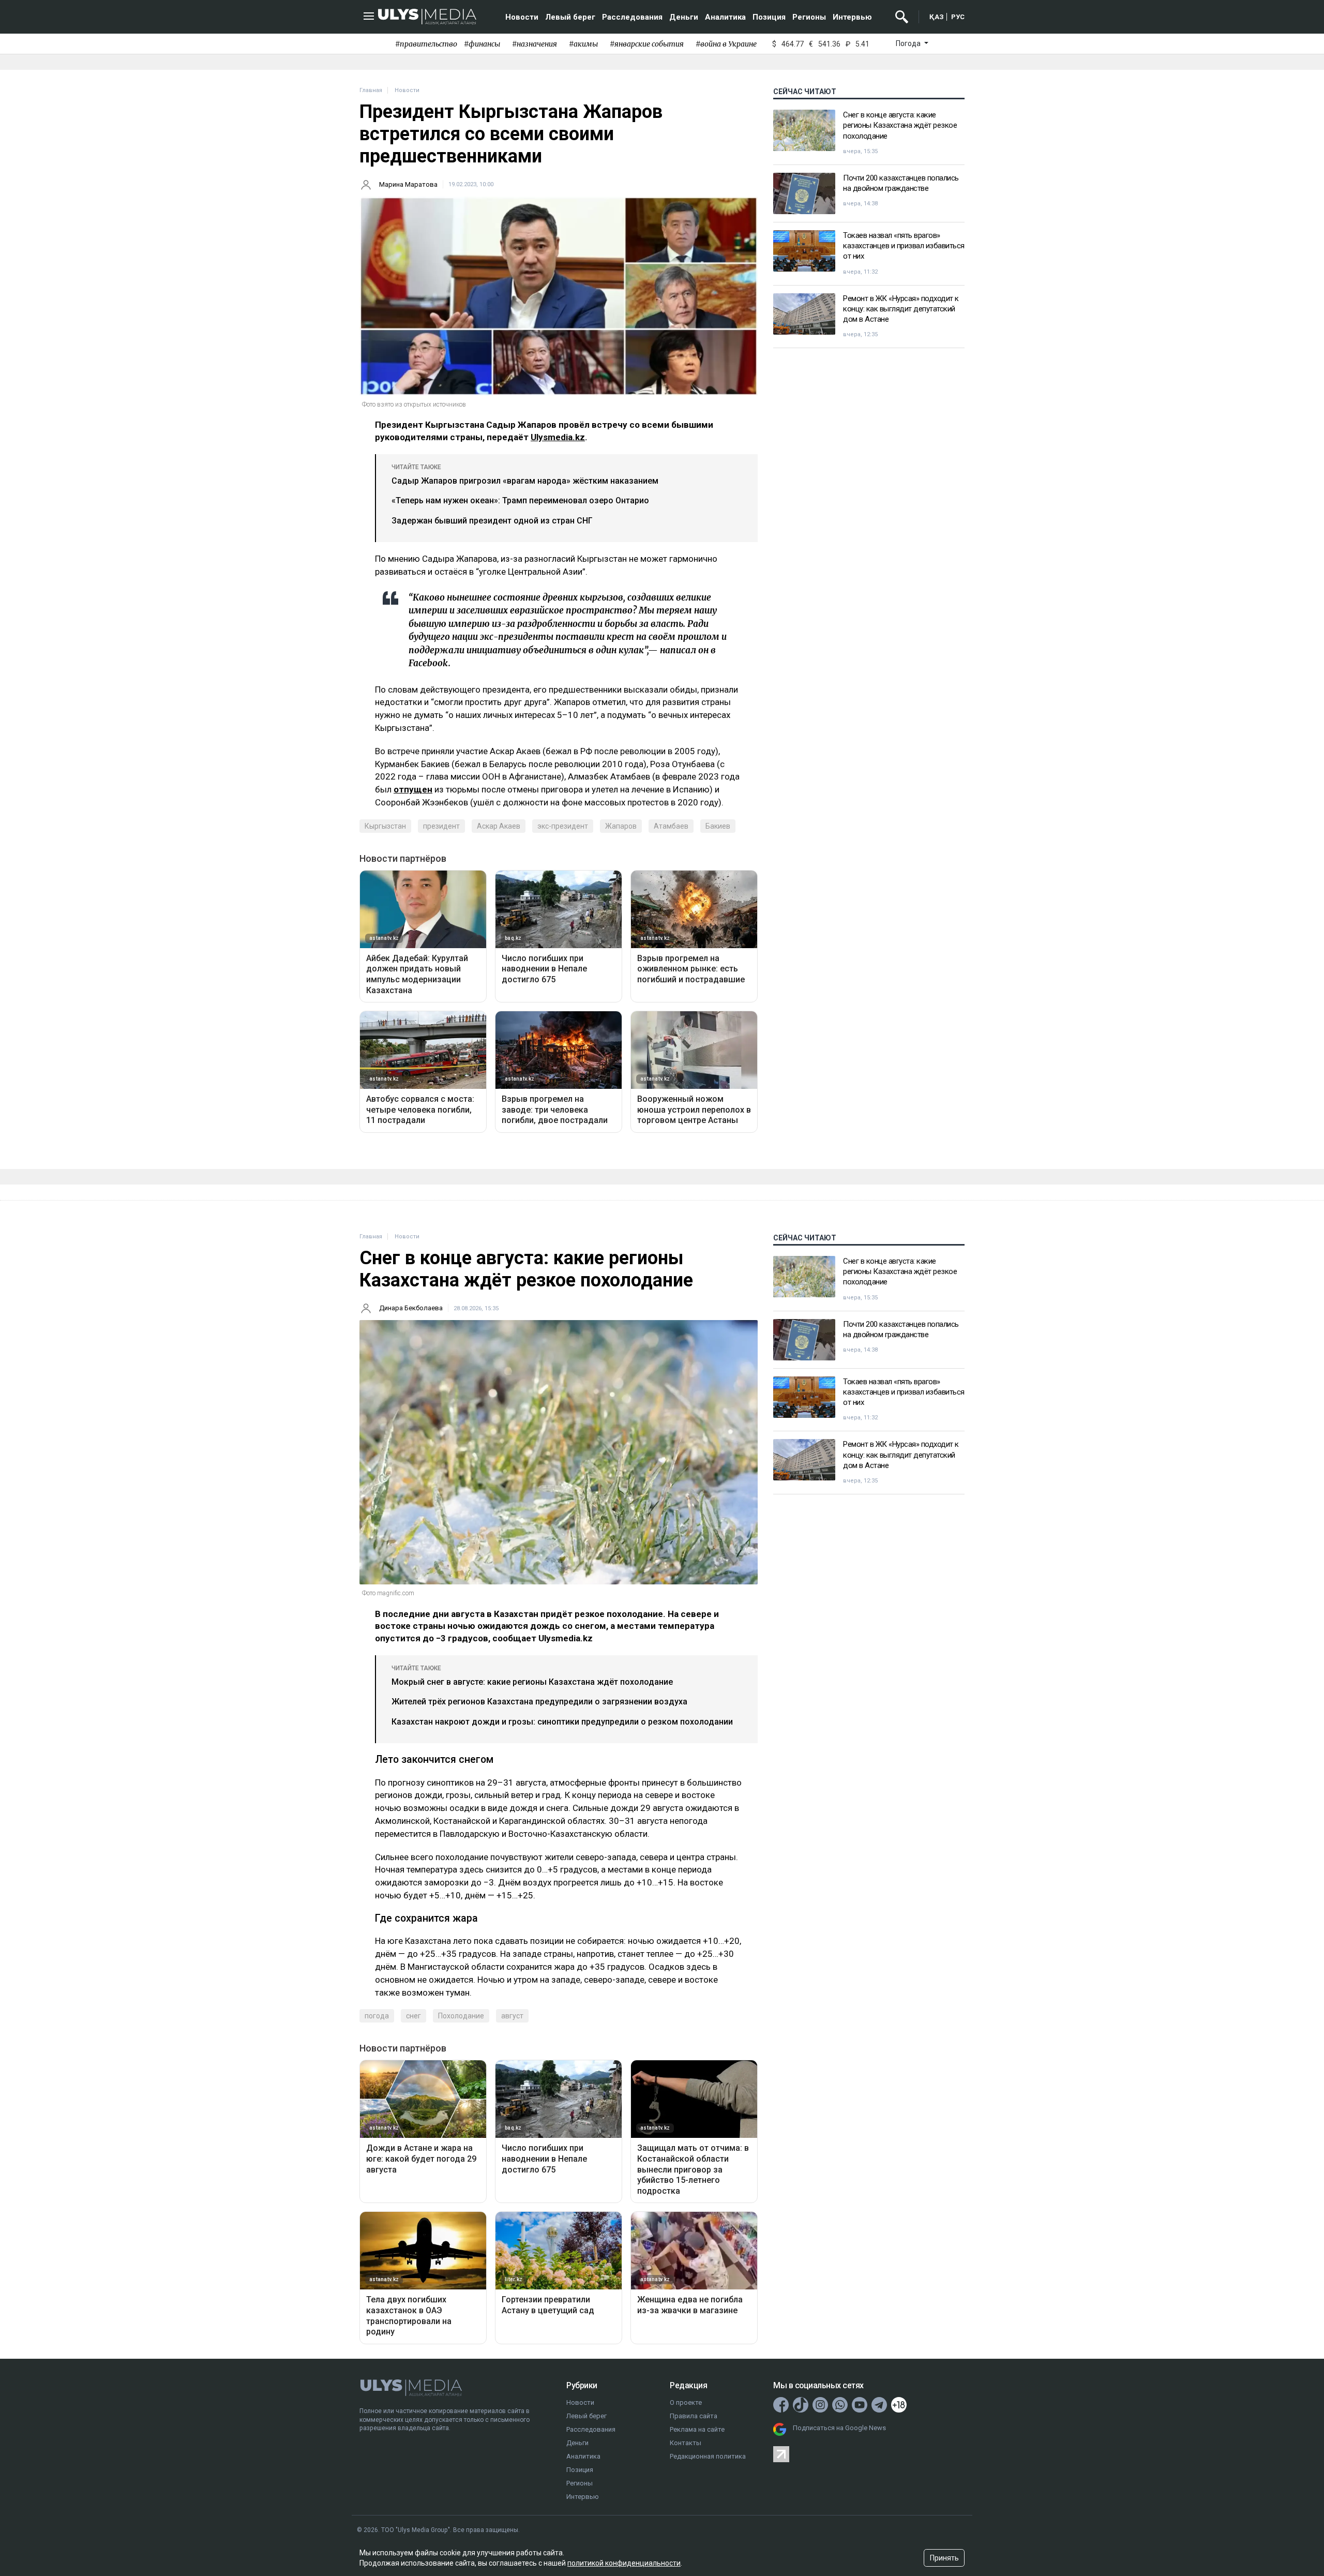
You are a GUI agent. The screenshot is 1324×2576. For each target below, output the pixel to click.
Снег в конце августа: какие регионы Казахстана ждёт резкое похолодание (900, 125)
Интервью (852, 17)
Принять (944, 2558)
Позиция (769, 17)
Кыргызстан (385, 826)
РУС (958, 17)
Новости (522, 17)
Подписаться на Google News (839, 2428)
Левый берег (570, 17)
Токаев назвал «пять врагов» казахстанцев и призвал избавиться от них (904, 246)
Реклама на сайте (697, 2429)
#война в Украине (726, 44)
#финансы (482, 44)
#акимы (583, 44)
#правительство (426, 44)
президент (441, 826)
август (512, 2016)
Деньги (684, 17)
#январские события (647, 44)
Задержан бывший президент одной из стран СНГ (492, 521)
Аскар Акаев (499, 826)
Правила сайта (694, 2416)
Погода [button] (909, 43)
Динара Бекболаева (411, 1308)
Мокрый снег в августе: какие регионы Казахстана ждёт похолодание (532, 1682)
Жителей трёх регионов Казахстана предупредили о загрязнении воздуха (539, 1702)
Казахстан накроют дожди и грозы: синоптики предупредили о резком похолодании (562, 1722)
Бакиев (718, 826)
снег (413, 2016)
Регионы (809, 17)
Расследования (632, 17)
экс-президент (563, 826)
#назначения (535, 44)
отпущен (413, 789)
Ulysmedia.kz (558, 437)
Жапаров (621, 826)
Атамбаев (671, 826)
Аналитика (725, 17)
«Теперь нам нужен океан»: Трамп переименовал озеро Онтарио (520, 500)
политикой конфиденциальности (624, 2563)
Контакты (686, 2443)
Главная (371, 90)
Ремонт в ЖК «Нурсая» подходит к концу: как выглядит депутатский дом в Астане (901, 309)
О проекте (686, 2402)
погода (377, 2016)
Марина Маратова (408, 184)
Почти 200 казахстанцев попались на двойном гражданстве (901, 183)
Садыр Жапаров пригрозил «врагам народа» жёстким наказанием (525, 481)
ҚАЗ (937, 17)
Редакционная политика (708, 2456)
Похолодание (461, 2016)
